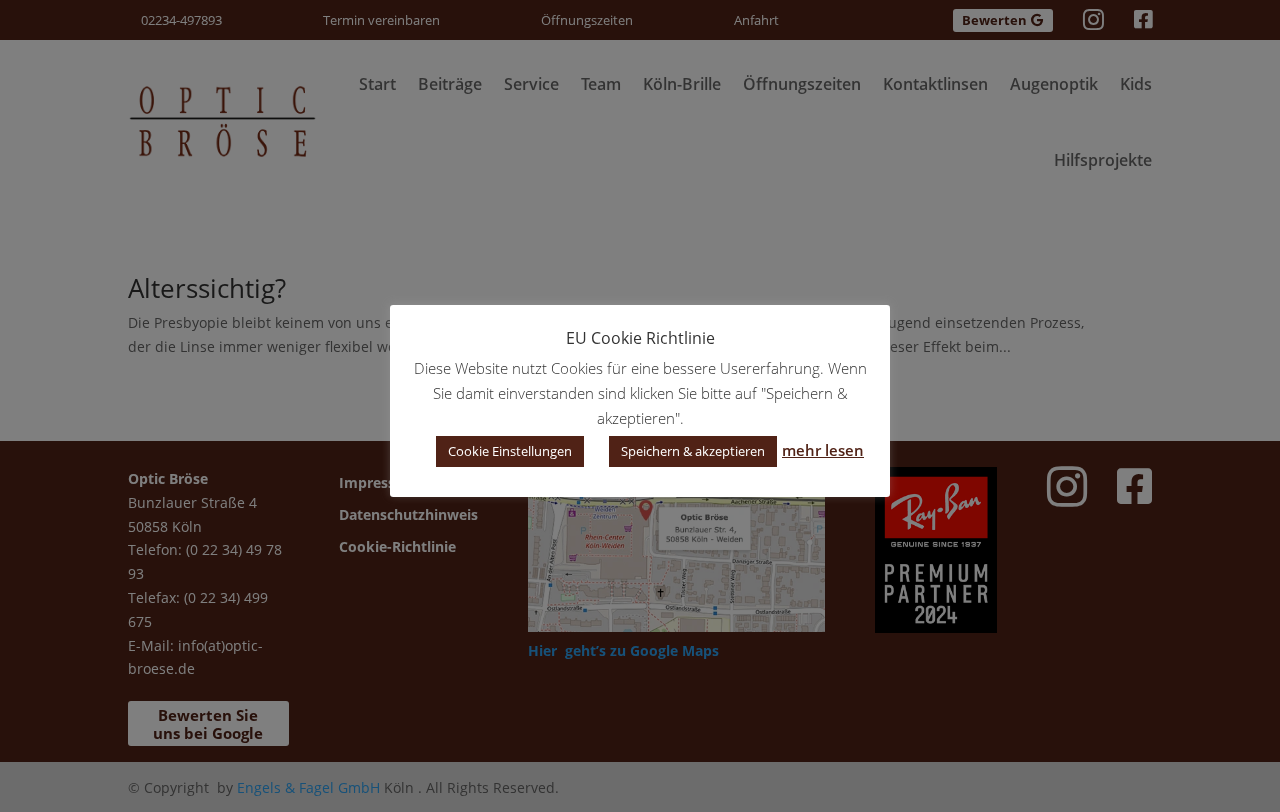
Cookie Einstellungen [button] (510, 451)
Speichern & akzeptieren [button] (693, 451)
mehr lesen (823, 450)
